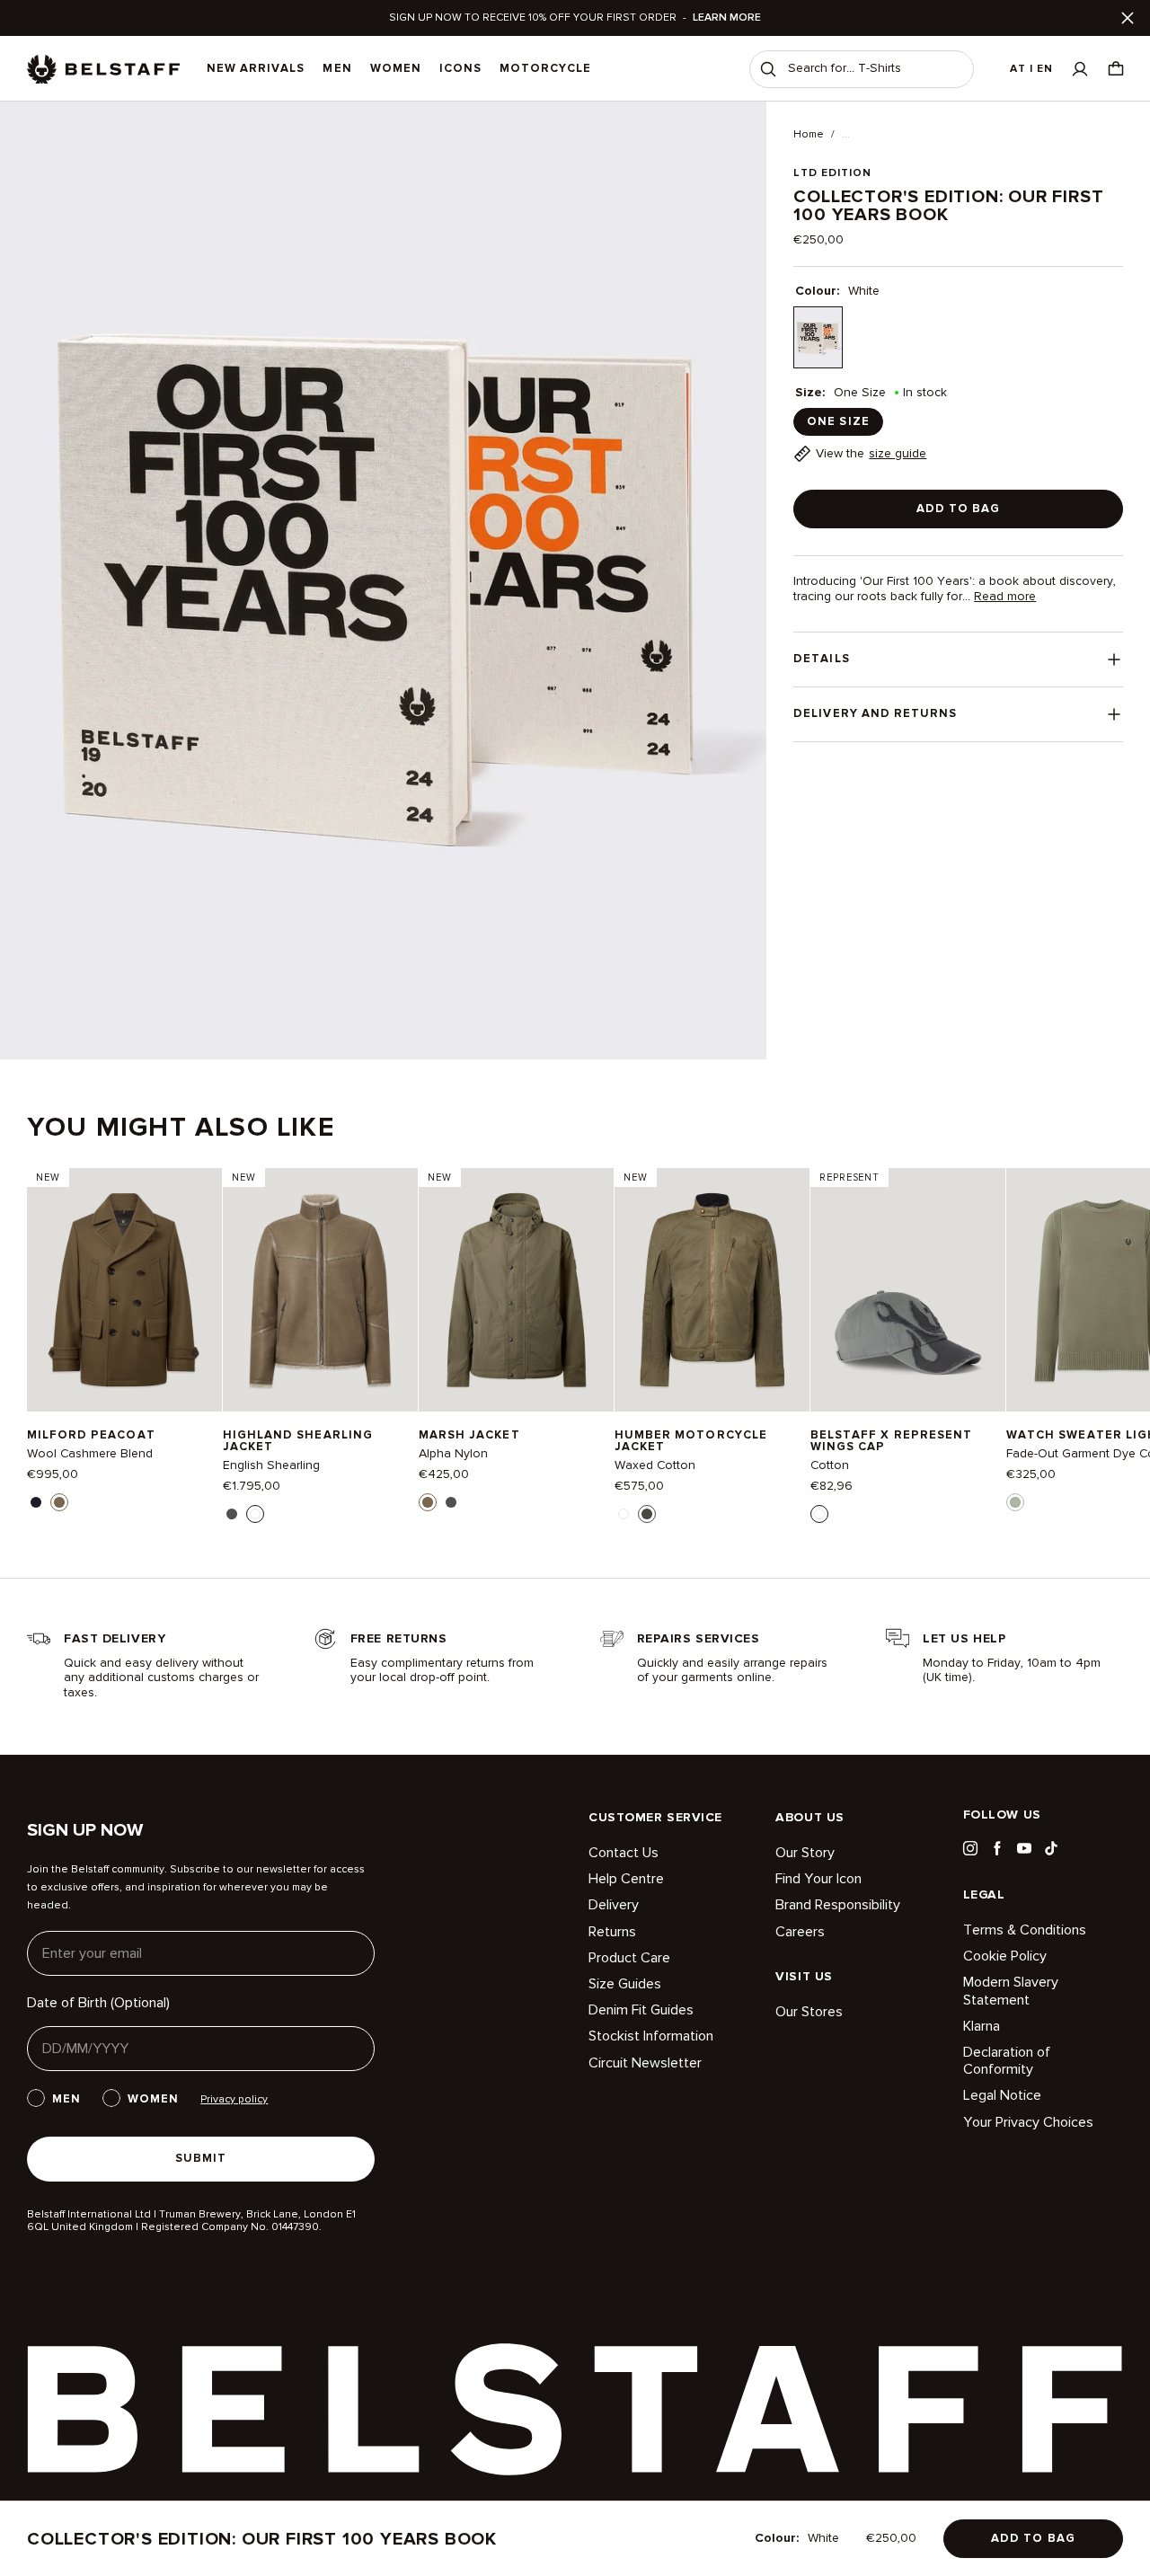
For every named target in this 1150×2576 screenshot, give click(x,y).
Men (337, 68)
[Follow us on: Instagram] (970, 1848)
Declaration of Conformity (1007, 2061)
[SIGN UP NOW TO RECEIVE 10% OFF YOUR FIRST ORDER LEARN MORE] (575, 18)
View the (871, 453)
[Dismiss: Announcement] (1128, 18)
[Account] (1080, 69)
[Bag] (1116, 69)
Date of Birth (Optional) (98, 2003)
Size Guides (625, 1984)
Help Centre (626, 1879)
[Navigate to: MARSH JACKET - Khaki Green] (516, 1290)
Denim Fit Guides (641, 2010)
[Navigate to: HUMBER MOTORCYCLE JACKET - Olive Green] (712, 1290)
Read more (1005, 597)
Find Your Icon (818, 1879)
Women (396, 68)
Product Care (629, 1958)
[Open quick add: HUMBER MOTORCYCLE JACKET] (624, 1514)
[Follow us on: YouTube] (1024, 1848)
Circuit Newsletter (645, 2063)
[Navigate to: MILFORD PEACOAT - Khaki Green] (124, 1290)
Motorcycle (545, 68)
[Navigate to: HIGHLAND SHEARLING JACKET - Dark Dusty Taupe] (320, 1290)
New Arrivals (256, 68)
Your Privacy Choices (1028, 2122)
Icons (460, 68)
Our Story (805, 1853)
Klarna (982, 2026)
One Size (838, 421)
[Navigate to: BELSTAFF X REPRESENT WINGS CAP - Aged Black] (908, 1290)
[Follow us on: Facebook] (997, 1848)
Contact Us (624, 1853)
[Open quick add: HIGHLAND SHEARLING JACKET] (232, 1514)
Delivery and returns (875, 713)
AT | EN (1031, 69)
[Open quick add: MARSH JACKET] (428, 1502)
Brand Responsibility (838, 1905)
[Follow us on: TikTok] (1051, 1848)
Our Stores (809, 2012)
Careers (800, 1932)
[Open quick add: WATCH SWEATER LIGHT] (1015, 1502)
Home (809, 135)
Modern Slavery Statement (1011, 1991)
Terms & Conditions (1025, 1930)
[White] (818, 337)
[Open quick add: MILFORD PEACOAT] (36, 1502)
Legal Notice (1002, 2095)
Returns (612, 1932)
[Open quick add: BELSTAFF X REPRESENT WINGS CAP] (819, 1514)
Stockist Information (651, 2036)
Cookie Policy (1005, 1956)
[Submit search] (768, 69)
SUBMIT (201, 2158)
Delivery (614, 1905)
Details (821, 659)
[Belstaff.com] (103, 69)
